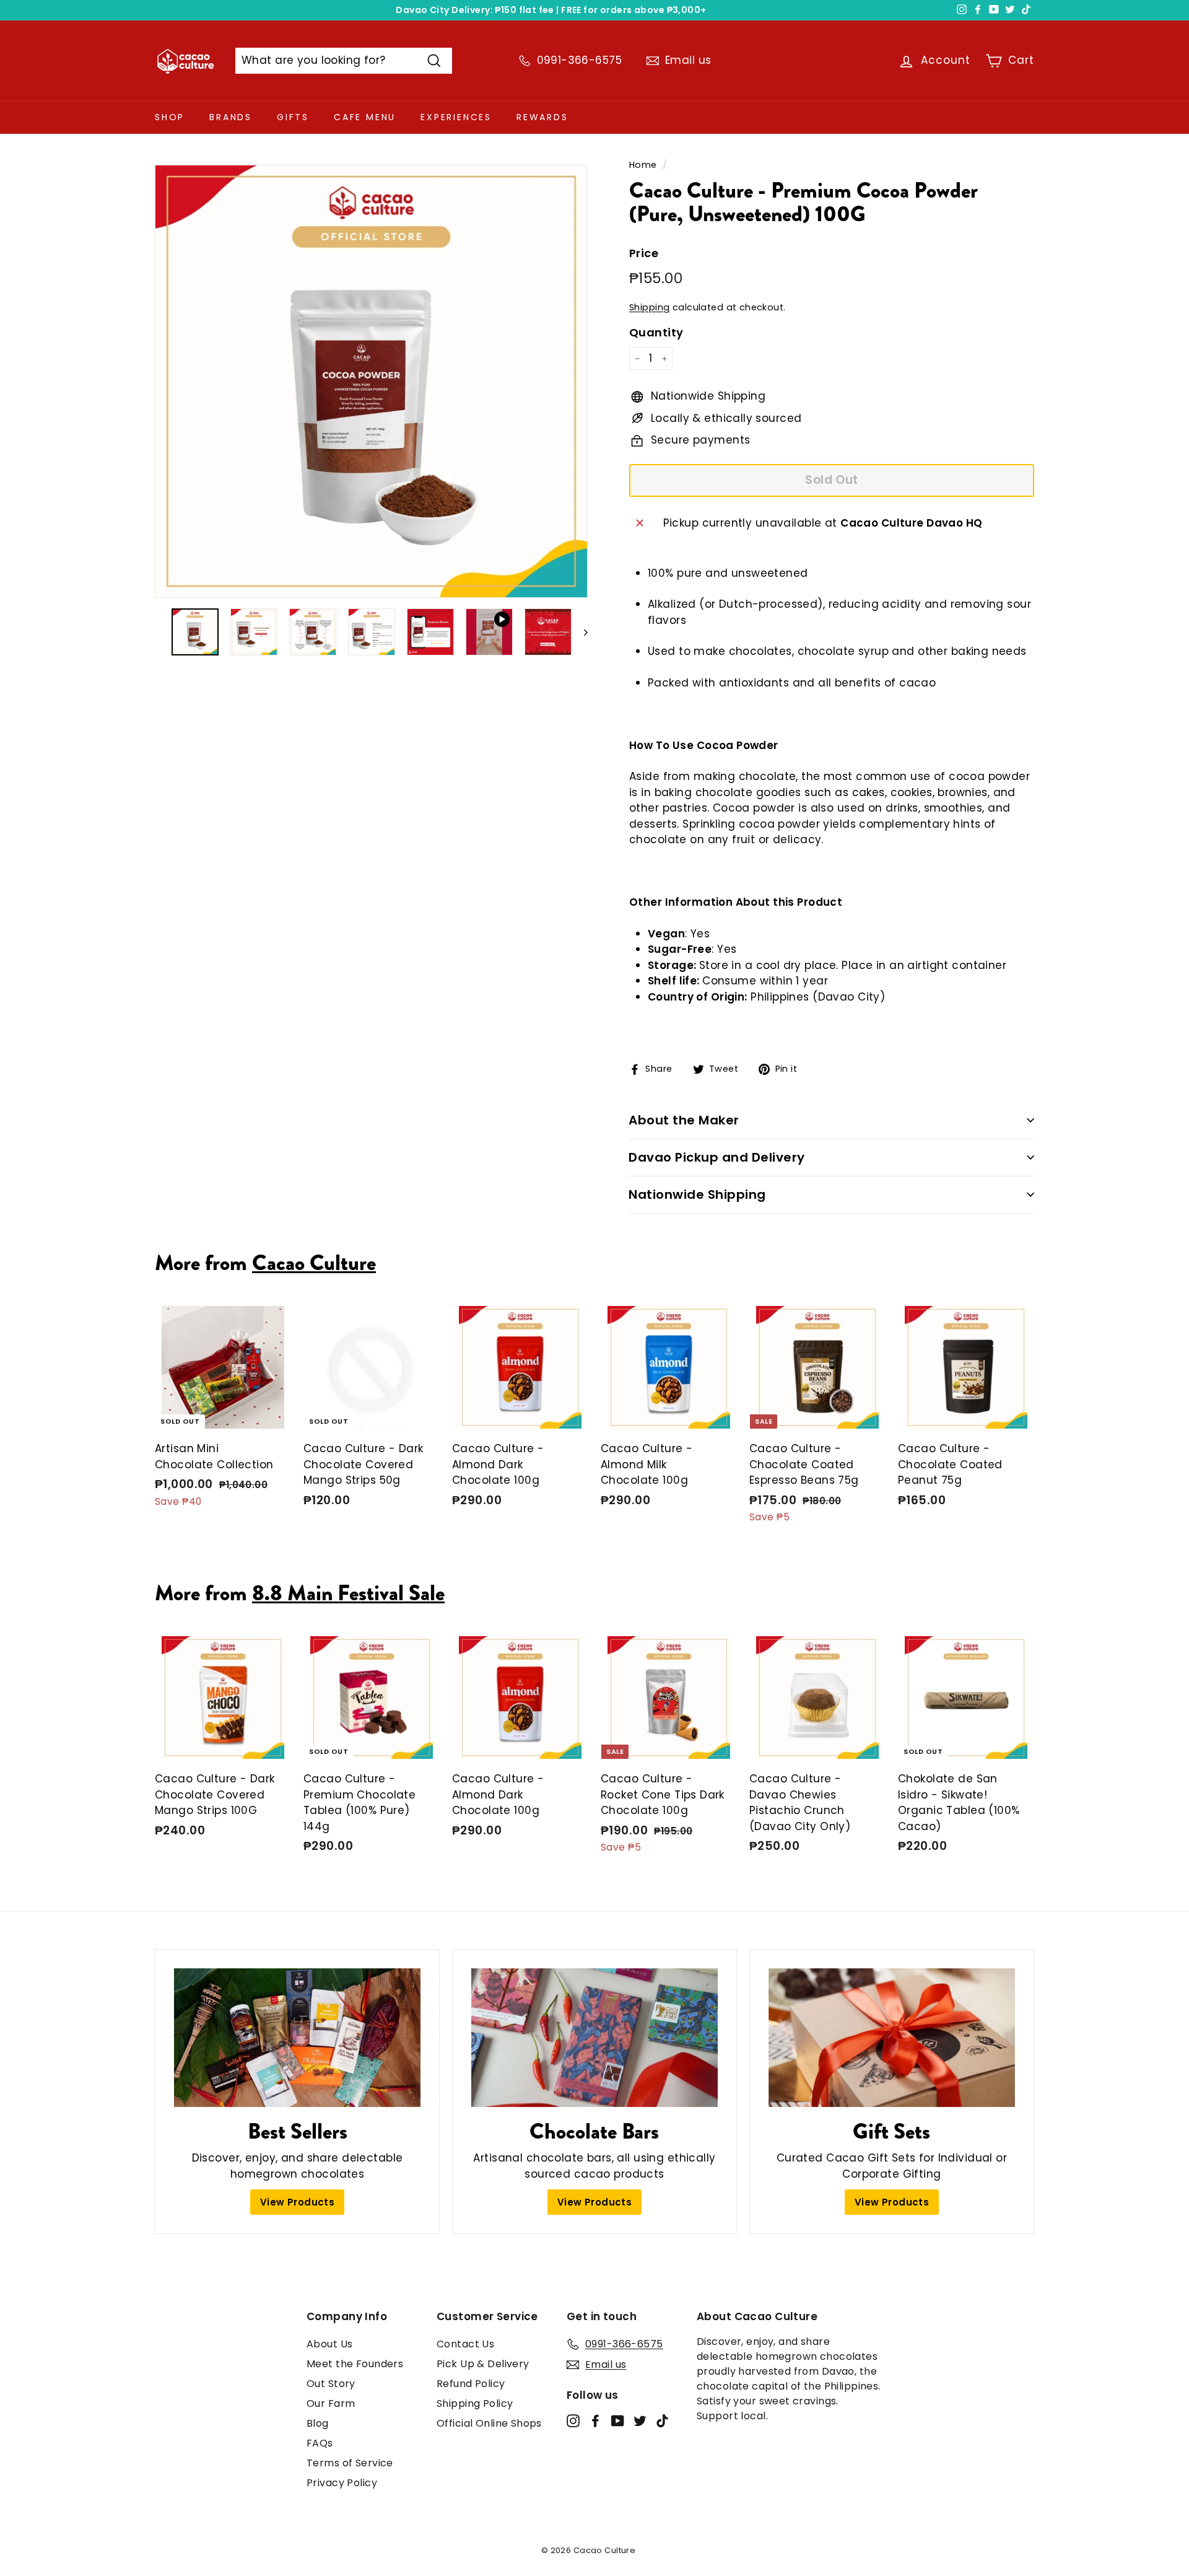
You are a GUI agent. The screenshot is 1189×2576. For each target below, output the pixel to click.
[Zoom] (371, 381)
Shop (170, 117)
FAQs (320, 2443)
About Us (329, 2344)
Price (644, 253)
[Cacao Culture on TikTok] (662, 2420)
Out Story (331, 2384)
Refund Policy (471, 2384)
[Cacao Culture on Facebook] (595, 2420)
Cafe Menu (365, 117)
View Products (298, 2202)
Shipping (649, 307)
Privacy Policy (342, 2483)
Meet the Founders (355, 2364)
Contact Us (465, 2344)
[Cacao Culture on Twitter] (640, 2420)
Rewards (542, 117)
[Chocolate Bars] (594, 2038)
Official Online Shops (489, 2423)
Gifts (293, 117)
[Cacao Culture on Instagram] (573, 2420)
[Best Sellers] (297, 2038)
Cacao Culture (314, 1263)
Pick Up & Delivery (483, 2364)
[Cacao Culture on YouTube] (618, 2420)
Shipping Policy (475, 2403)
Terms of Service (350, 2463)
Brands (231, 117)
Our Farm (331, 2403)
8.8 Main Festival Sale (348, 1593)
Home (643, 165)
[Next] (580, 632)
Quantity (656, 332)
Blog (318, 2423)
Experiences (456, 117)
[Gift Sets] (892, 2038)
